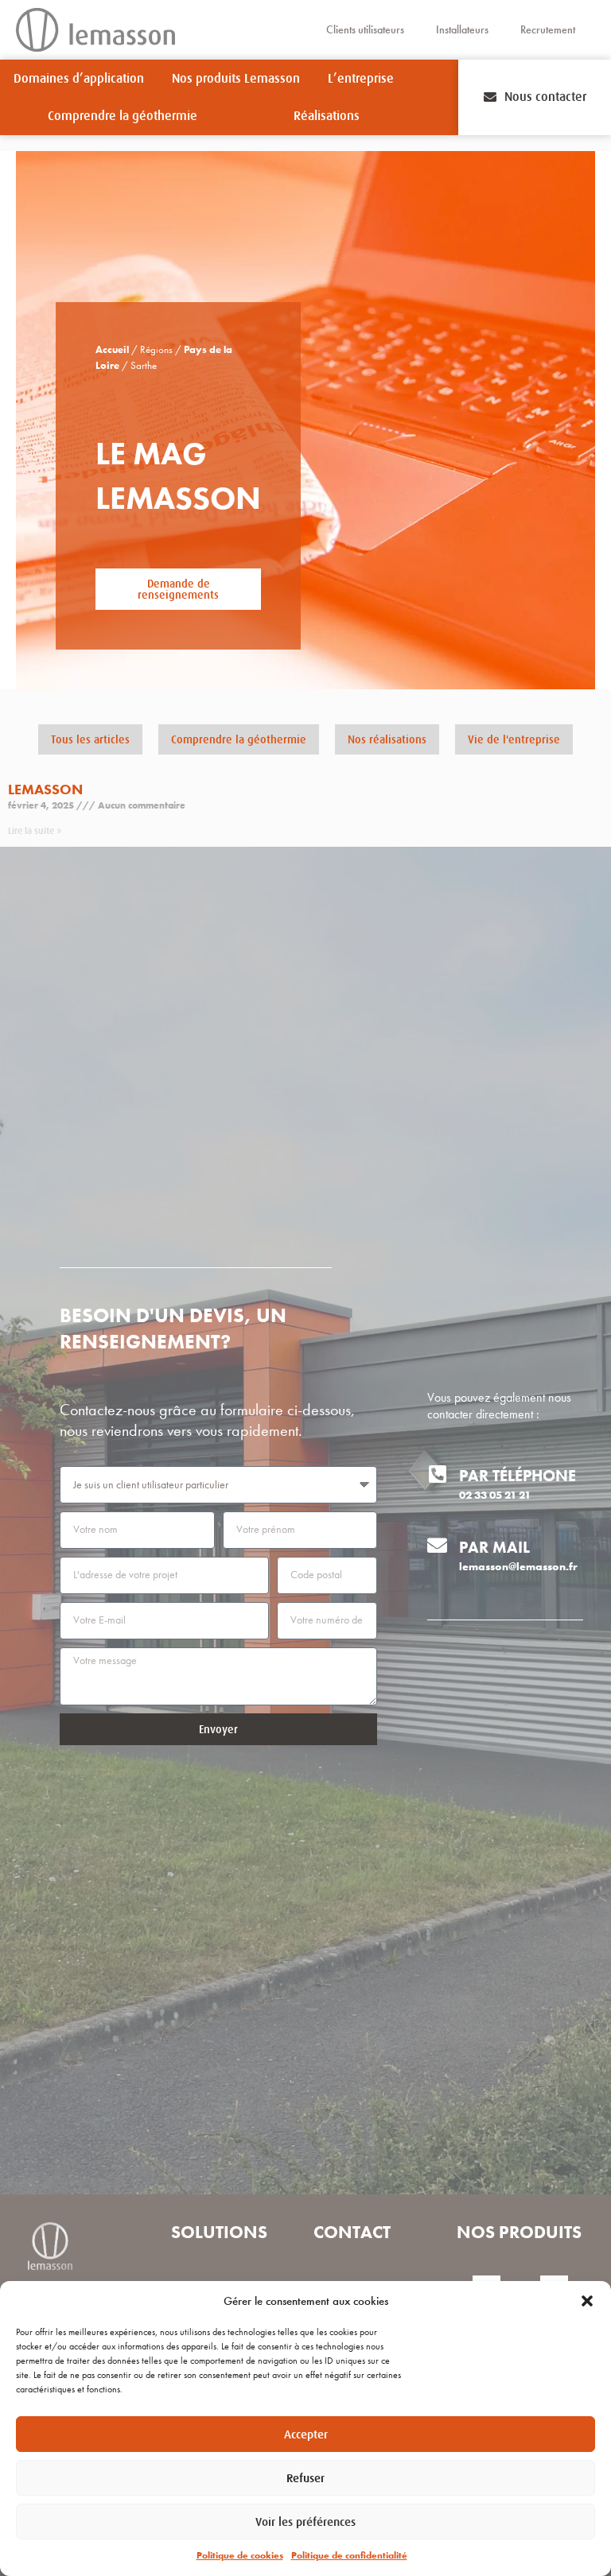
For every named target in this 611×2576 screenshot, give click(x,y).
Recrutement (548, 30)
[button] (587, 2301)
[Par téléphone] (437, 1474)
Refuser (305, 2478)
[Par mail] (437, 1545)
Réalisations (327, 116)
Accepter (306, 2434)
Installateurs (462, 30)
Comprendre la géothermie (123, 116)
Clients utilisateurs (365, 30)
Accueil (112, 350)
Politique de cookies (240, 2555)
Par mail (494, 1547)
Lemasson (45, 789)
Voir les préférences (305, 2522)
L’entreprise (361, 79)
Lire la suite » (35, 831)
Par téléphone (518, 1476)
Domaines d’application (79, 79)
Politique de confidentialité (349, 2555)
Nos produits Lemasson (236, 79)
